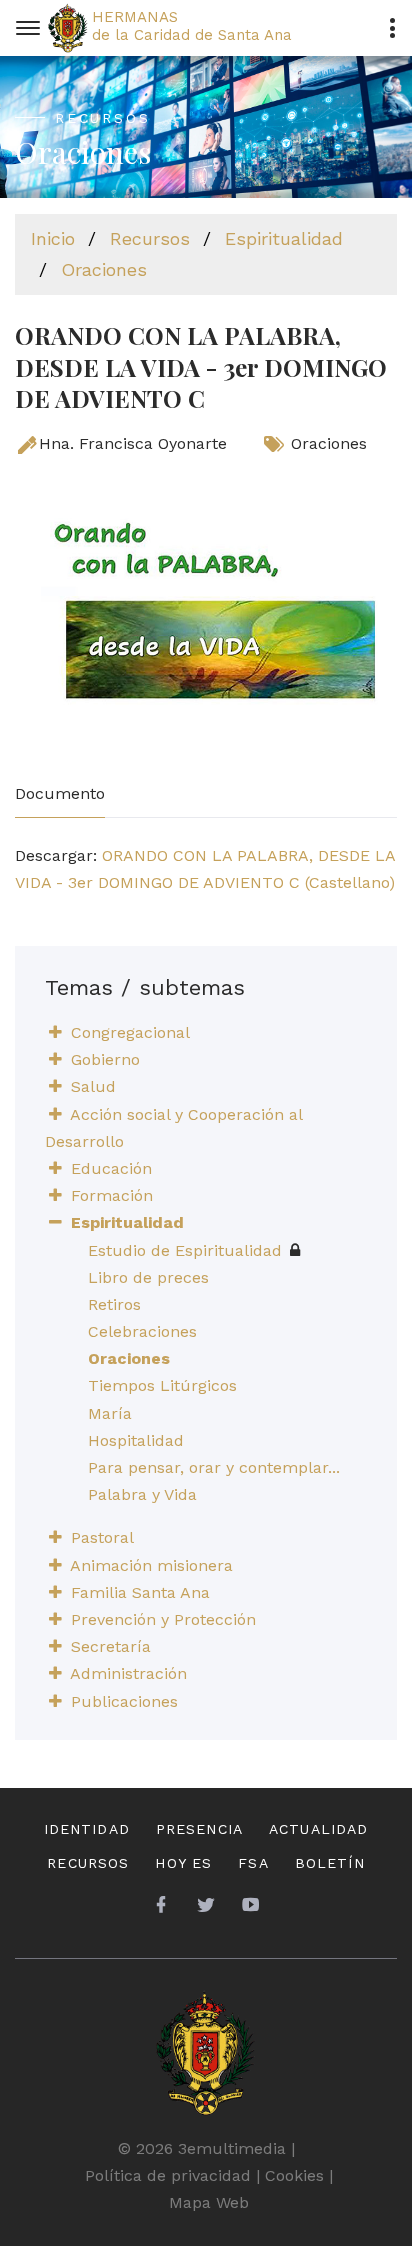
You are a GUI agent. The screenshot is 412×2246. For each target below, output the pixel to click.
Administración (128, 1673)
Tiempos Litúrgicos (162, 1385)
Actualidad (318, 1829)
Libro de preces (148, 1277)
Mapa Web (209, 2202)
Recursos (150, 238)
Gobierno (105, 1059)
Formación (112, 1195)
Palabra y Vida (142, 1494)
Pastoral (102, 1537)
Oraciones (104, 269)
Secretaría (111, 1646)
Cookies (294, 2175)
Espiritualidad (284, 238)
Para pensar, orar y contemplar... (214, 1467)
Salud (93, 1086)
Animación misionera (151, 1565)
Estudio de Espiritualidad (185, 1250)
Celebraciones (142, 1331)
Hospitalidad (136, 1440)
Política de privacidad (168, 2175)
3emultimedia (232, 2148)
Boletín (330, 1863)
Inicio (53, 238)
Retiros (114, 1304)
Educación (111, 1168)
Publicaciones (124, 1701)
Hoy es (183, 1863)
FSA (253, 1863)
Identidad (87, 1829)
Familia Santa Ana (140, 1592)
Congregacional (130, 1032)
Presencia (199, 1829)
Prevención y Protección (163, 1619)
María (110, 1413)
